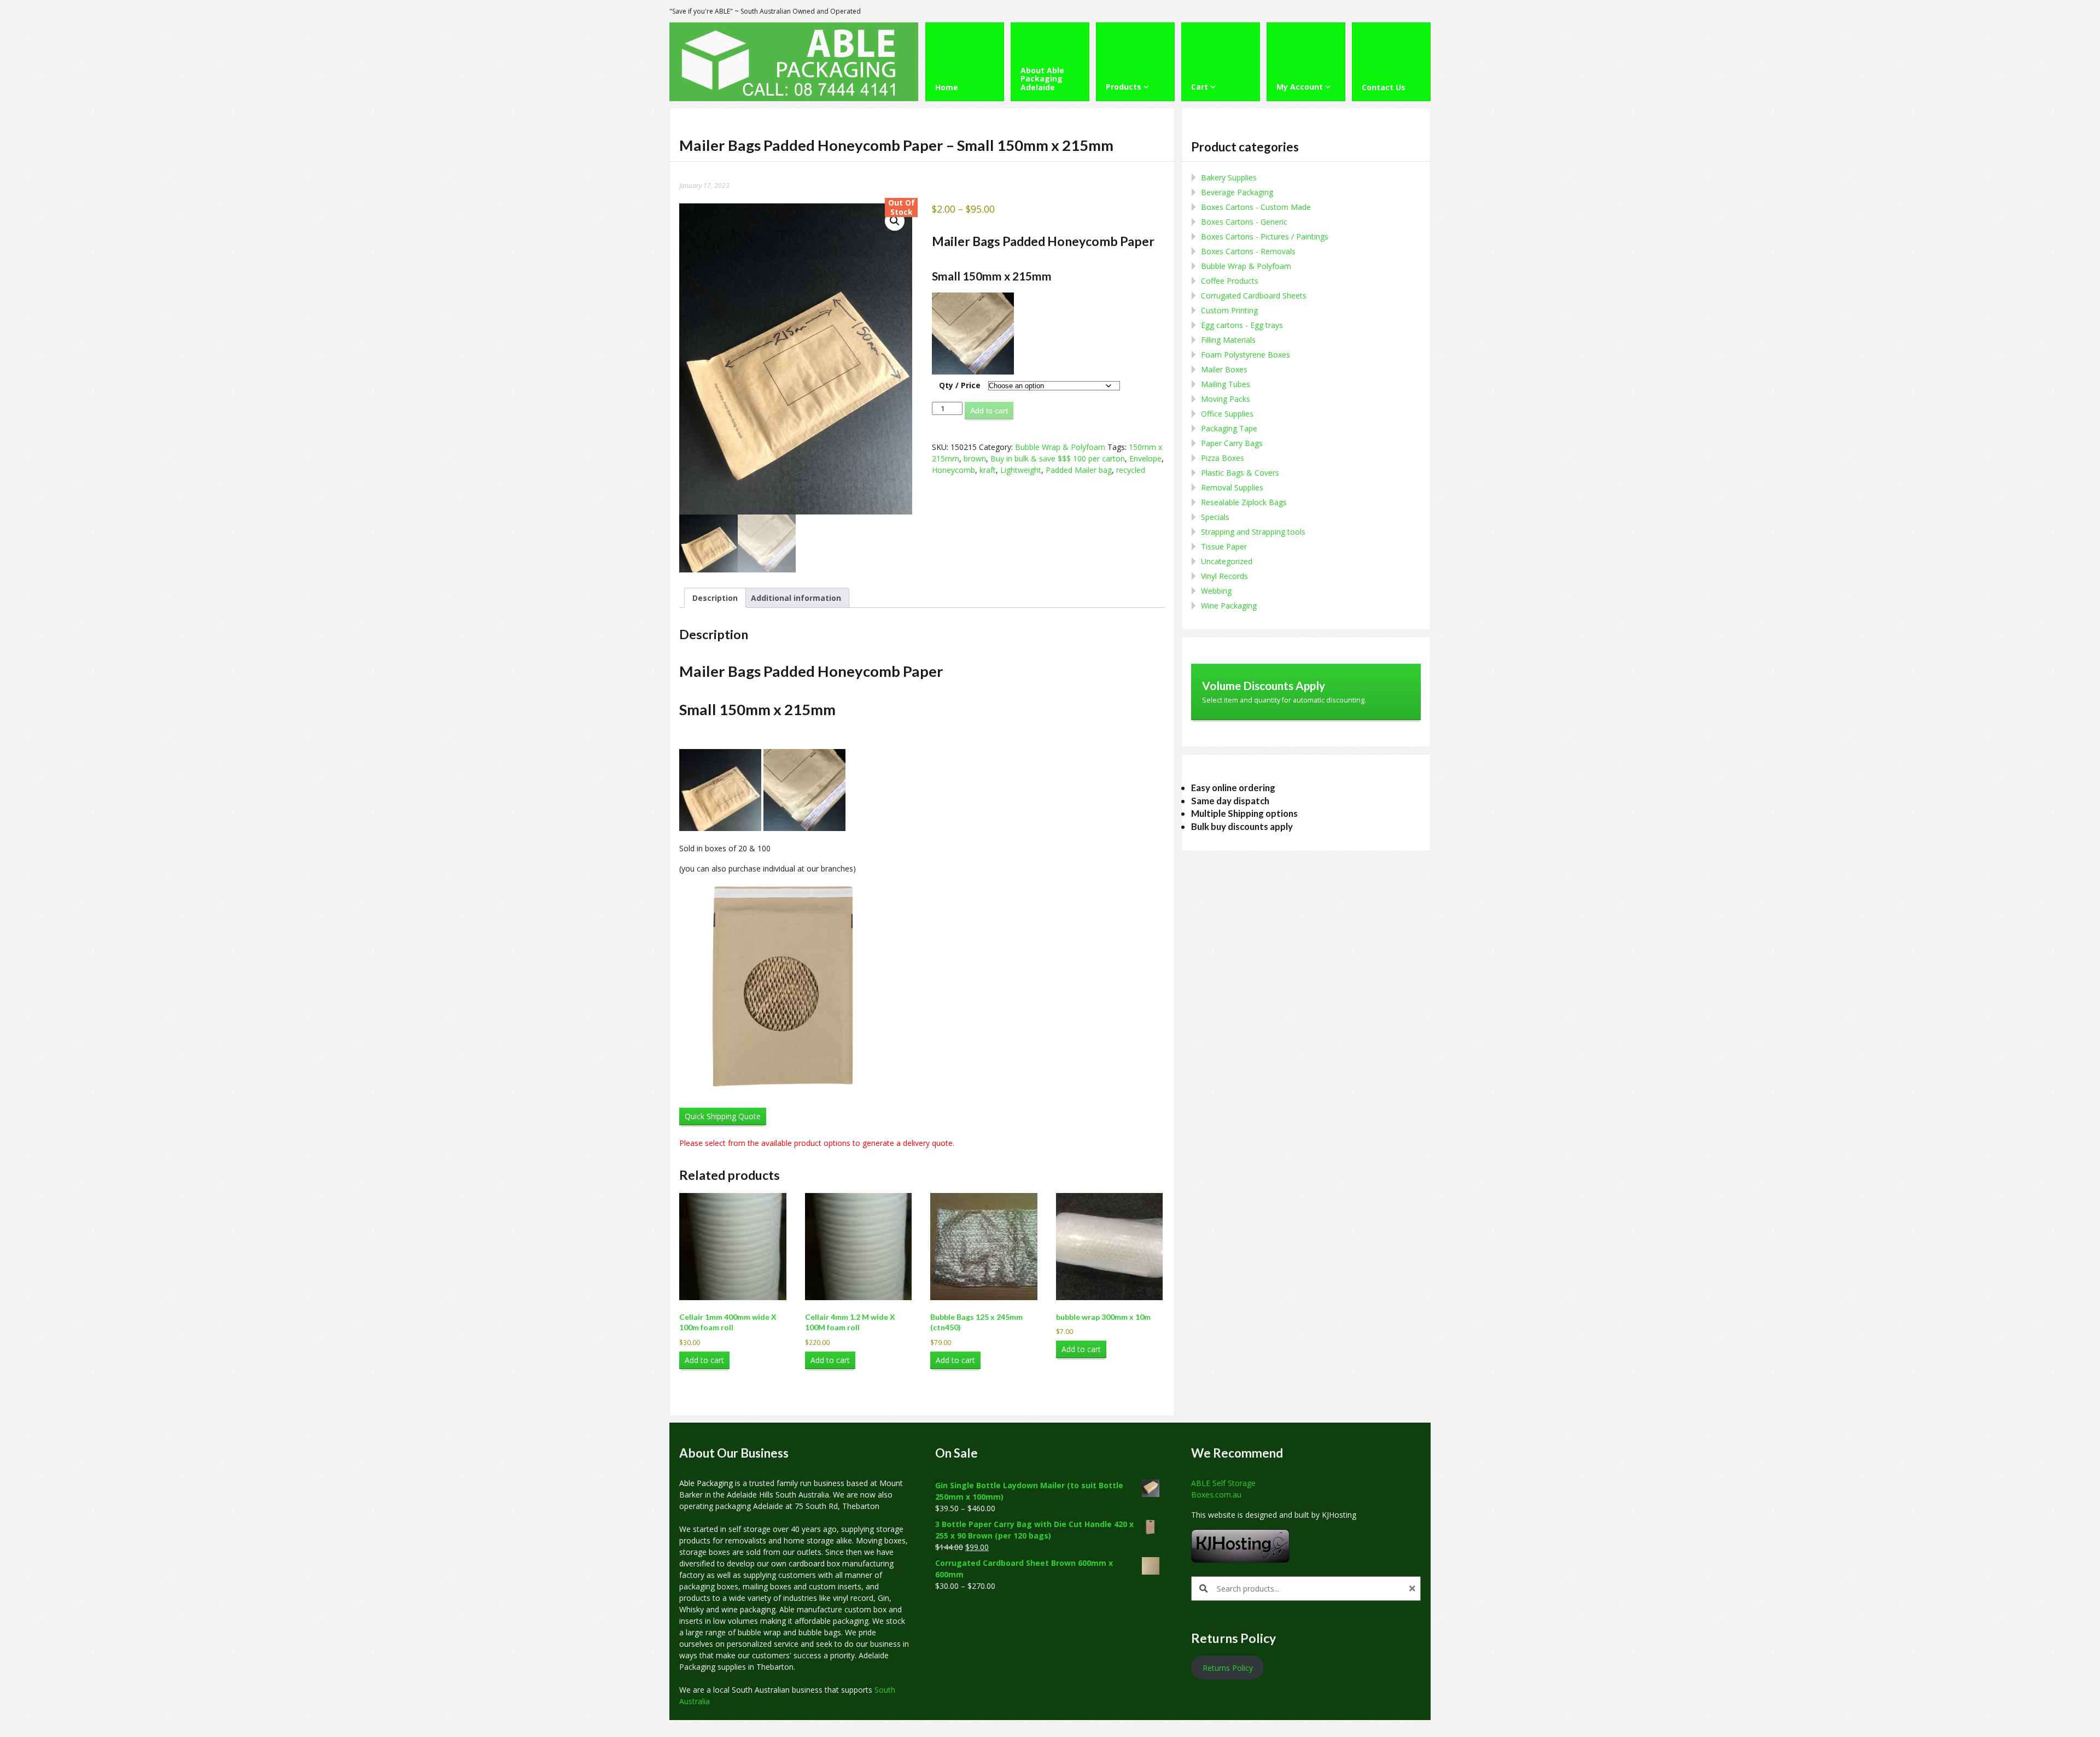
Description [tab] (715, 598)
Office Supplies (1227, 414)
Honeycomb (953, 470)
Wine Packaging (1229, 606)
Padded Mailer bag (1079, 470)
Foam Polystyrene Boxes (1246, 355)
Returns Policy (1228, 1668)
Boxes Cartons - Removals (1248, 251)
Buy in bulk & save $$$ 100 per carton (1058, 458)
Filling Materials (1228, 340)
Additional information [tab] (796, 598)
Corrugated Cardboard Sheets (1254, 296)
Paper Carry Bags (1232, 443)
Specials (1215, 517)
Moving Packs (1226, 399)
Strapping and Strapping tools (1253, 532)
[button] (895, 221)
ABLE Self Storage (1223, 1483)
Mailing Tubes (1226, 384)
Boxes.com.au (1216, 1495)
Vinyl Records (1224, 576)
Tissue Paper (1224, 546)
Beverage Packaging (1237, 192)
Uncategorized (1227, 561)
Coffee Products (1230, 281)
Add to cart (989, 411)
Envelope (1145, 458)
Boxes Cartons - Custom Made (1256, 207)
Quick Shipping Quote (723, 1116)
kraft (988, 470)
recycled (1131, 470)
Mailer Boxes (1224, 369)
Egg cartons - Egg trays (1242, 325)
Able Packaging (706, 1483)
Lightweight (1021, 470)
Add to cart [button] (704, 1360)
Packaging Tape (1229, 428)
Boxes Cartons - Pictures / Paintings (1265, 236)
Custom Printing (1229, 310)
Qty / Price (960, 385)
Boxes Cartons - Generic (1244, 222)
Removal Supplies (1232, 487)
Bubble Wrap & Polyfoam (1060, 447)
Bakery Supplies (1229, 177)
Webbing (1216, 591)
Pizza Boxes (1223, 458)
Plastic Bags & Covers (1240, 473)
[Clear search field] (1414, 1589)
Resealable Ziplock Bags (1244, 502)
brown (975, 458)
